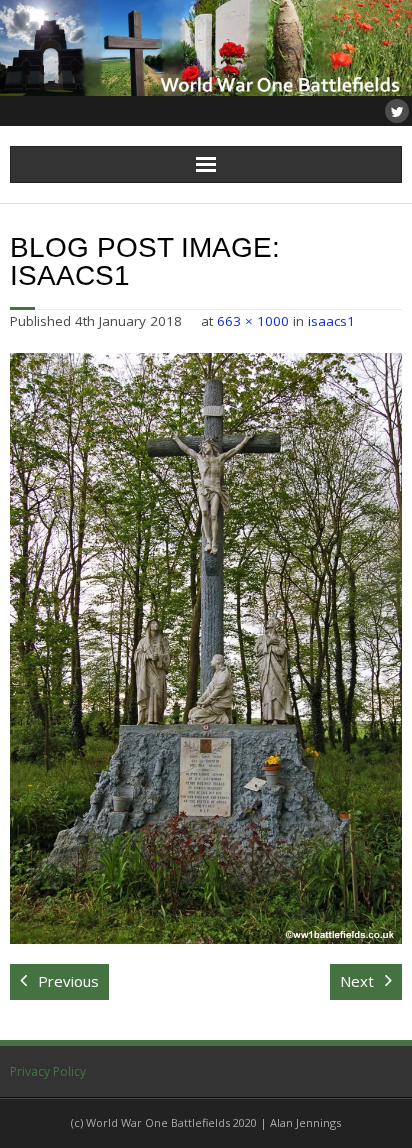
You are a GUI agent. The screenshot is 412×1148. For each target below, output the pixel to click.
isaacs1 (331, 321)
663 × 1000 (253, 321)
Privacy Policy (48, 1071)
